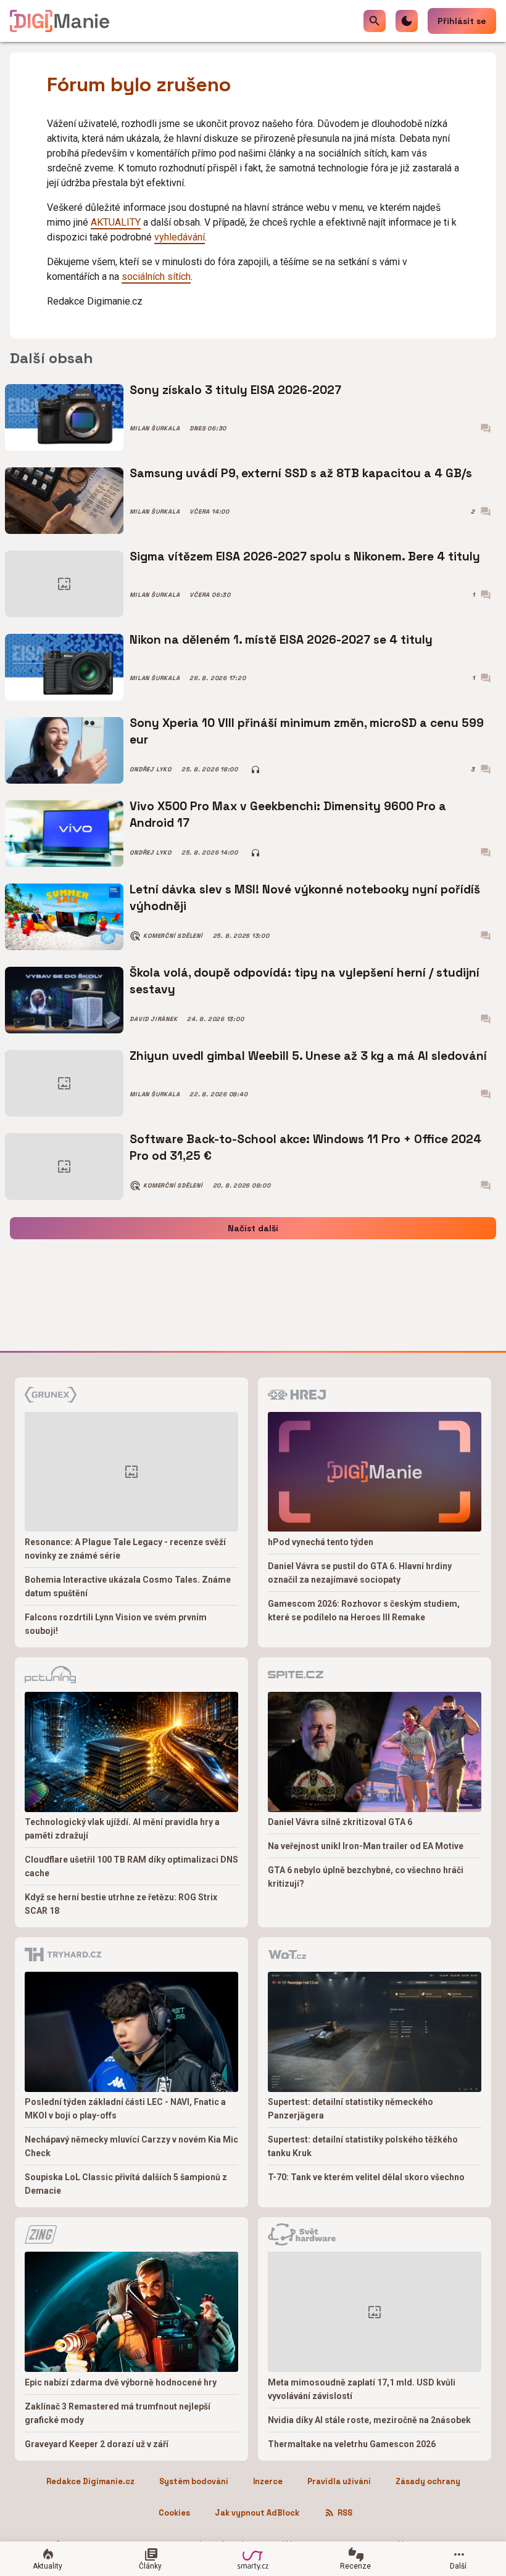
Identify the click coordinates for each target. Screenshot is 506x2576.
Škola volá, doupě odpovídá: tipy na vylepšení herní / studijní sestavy (305, 981)
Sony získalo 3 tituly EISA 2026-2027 (235, 390)
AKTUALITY (116, 222)
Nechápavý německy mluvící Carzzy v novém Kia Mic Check (131, 2146)
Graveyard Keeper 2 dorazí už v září (97, 2444)
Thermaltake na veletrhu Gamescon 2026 (352, 2444)
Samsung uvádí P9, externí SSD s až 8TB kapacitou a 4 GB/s (301, 473)
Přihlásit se (462, 21)
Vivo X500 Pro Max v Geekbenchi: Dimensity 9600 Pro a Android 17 (288, 814)
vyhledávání (180, 237)
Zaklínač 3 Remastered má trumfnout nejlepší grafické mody (118, 2413)
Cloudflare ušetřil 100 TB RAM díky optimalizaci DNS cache (131, 1866)
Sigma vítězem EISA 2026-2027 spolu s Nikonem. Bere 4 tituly (305, 556)
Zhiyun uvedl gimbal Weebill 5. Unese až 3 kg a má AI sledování (308, 1056)
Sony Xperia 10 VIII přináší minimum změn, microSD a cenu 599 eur (307, 731)
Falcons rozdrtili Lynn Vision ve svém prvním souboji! (116, 1624)
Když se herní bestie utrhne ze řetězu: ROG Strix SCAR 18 (121, 1904)
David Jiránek (153, 1019)
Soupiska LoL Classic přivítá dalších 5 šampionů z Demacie (126, 2184)
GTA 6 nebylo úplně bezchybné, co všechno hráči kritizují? (366, 1877)
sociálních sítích (156, 277)
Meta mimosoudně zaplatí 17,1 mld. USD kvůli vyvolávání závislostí (362, 2389)
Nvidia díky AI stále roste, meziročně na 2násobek (369, 2420)
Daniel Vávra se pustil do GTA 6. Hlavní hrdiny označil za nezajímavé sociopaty (360, 1573)
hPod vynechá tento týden (321, 1542)
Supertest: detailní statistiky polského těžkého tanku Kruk (363, 2146)
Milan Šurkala (155, 429)
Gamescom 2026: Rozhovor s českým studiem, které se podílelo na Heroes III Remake (364, 1610)
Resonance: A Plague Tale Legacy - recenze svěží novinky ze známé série (125, 1549)
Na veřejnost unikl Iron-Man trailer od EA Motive (366, 1846)
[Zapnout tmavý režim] (407, 21)
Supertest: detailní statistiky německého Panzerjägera (350, 2109)
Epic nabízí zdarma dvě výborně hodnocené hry (121, 2382)
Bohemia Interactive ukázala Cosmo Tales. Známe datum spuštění (128, 1586)
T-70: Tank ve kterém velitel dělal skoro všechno (366, 2177)
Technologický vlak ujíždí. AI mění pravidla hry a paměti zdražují (122, 1829)
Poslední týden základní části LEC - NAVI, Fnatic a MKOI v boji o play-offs (125, 2109)
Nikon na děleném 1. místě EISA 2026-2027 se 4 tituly (281, 640)
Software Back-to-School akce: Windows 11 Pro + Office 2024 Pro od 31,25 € (305, 1147)
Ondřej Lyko (150, 769)
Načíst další (253, 1228)
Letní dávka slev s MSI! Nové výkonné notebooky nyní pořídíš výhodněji (305, 897)
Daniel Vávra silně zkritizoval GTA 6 (340, 1822)
